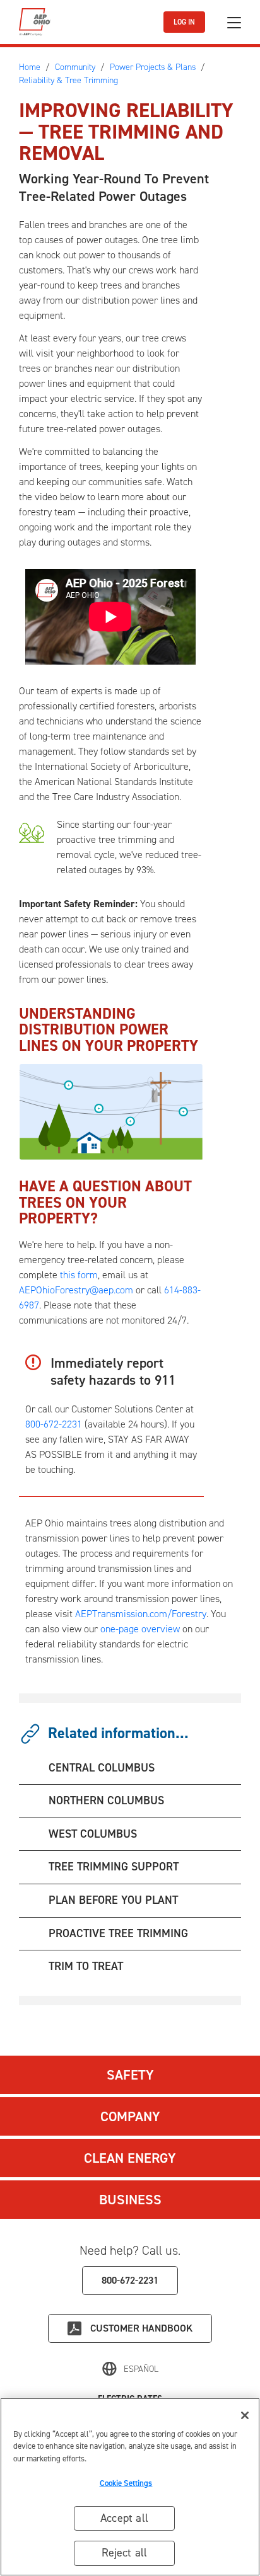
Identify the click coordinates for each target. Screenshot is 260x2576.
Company (130, 2116)
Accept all (124, 2518)
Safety (130, 2075)
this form (79, 1275)
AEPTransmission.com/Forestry (141, 1614)
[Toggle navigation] (234, 22)
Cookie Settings (126, 2483)
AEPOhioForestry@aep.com (76, 1290)
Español (141, 2369)
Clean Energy (130, 2158)
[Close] (245, 2415)
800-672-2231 (54, 1424)
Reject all (125, 2553)
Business (130, 2200)
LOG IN (184, 22)
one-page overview (140, 1629)
